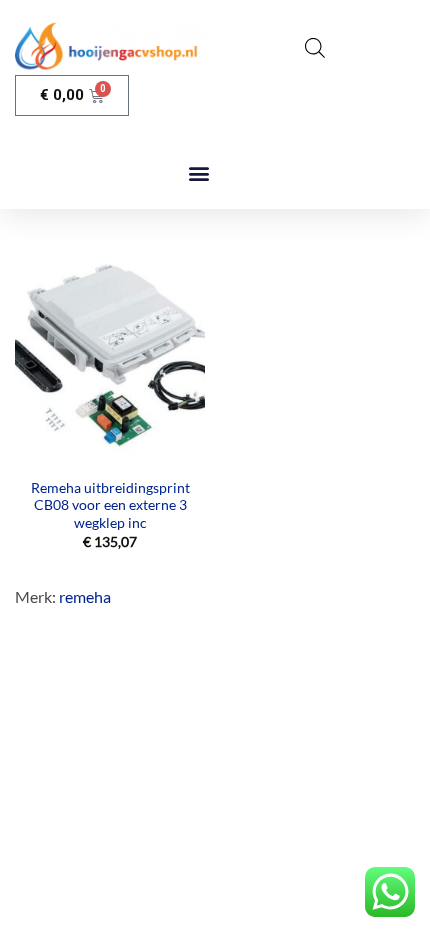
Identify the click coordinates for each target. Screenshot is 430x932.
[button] (198, 172)
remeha (85, 596)
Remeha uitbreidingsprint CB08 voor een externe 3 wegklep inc (110, 505)
